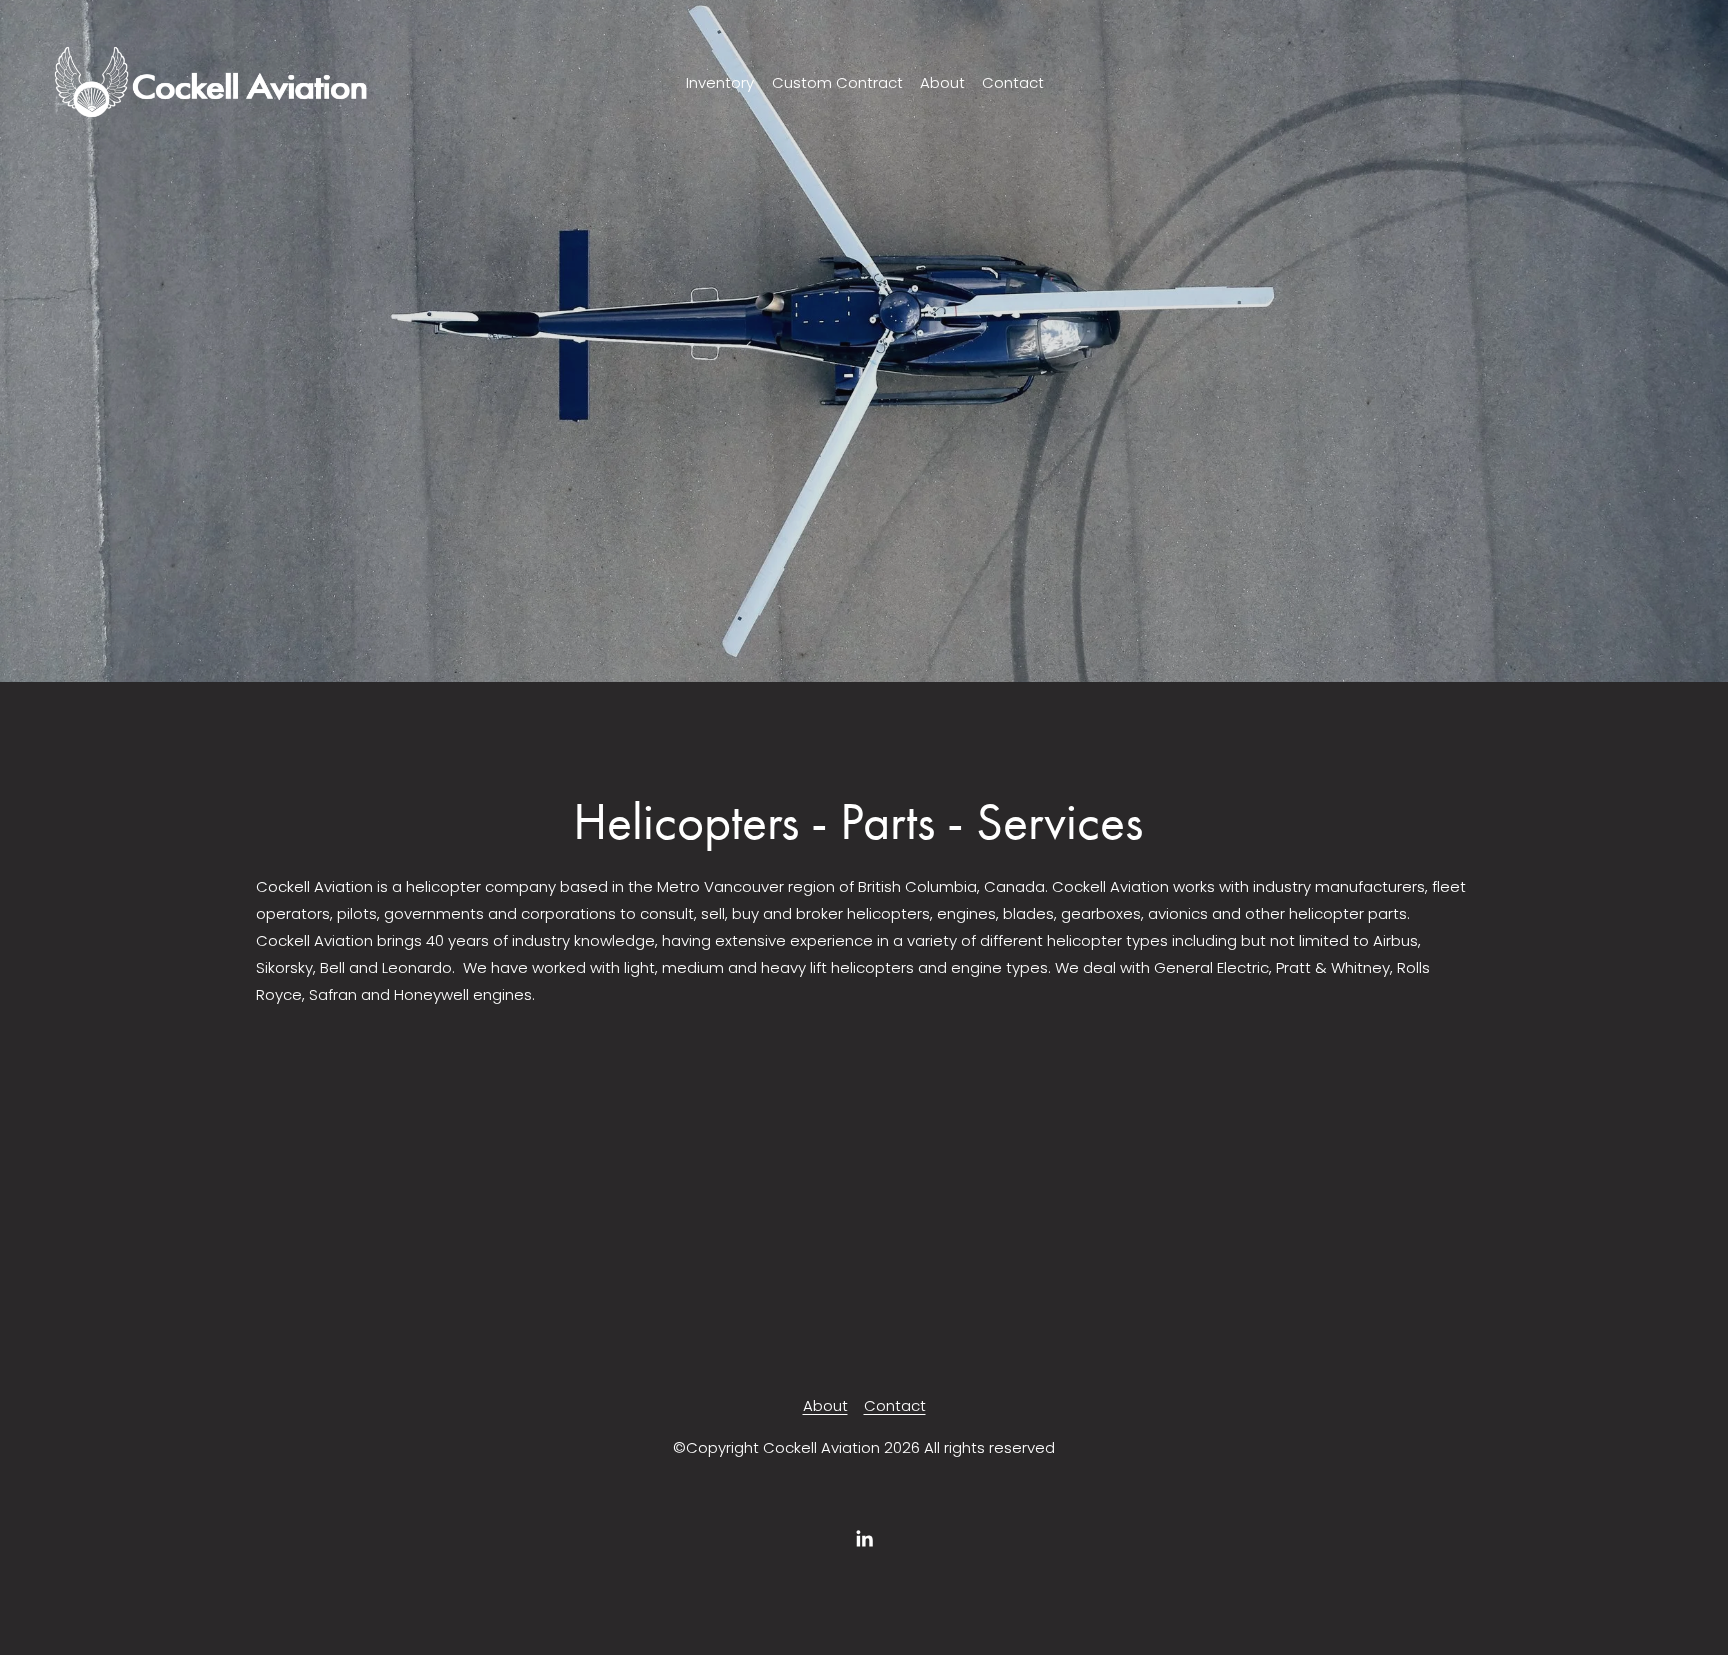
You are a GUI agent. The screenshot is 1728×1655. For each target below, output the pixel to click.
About (942, 82)
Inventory (720, 82)
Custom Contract (837, 82)
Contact (1013, 82)
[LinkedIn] (864, 1539)
